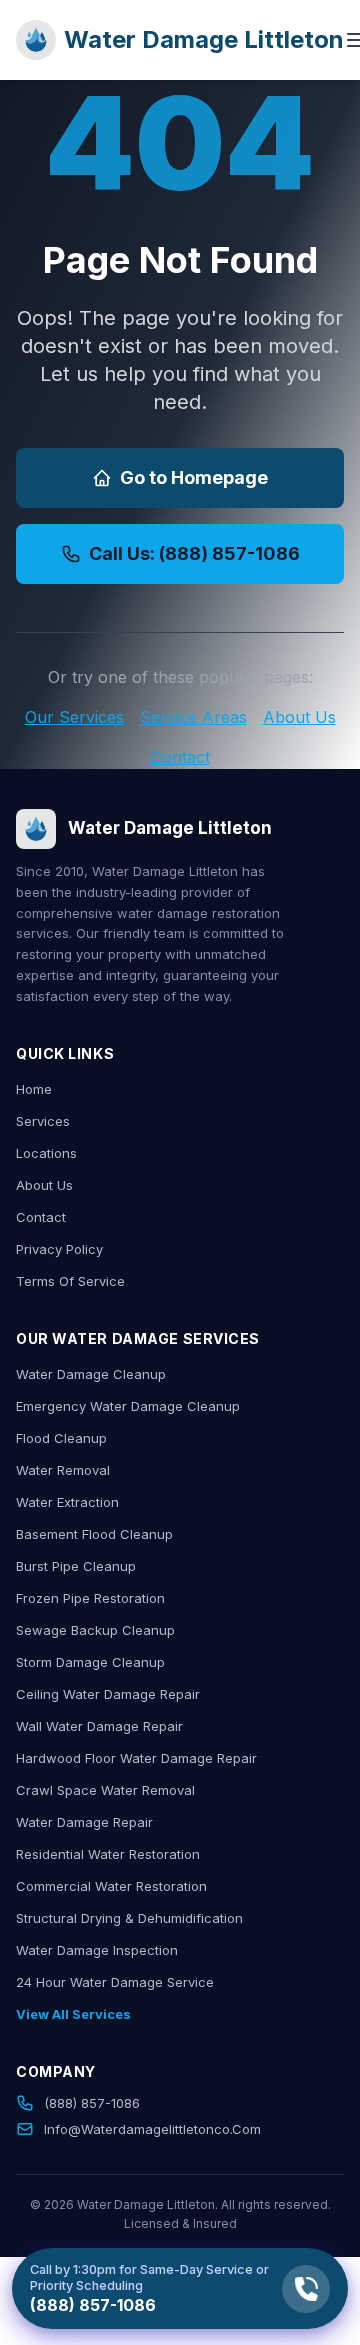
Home (34, 1089)
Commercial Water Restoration (111, 1886)
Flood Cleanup (61, 1438)
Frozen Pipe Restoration (90, 1598)
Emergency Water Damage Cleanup (128, 1406)
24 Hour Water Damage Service (115, 1982)
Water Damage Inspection (97, 1950)
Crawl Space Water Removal (105, 1790)
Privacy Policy (59, 1249)
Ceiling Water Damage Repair (108, 1694)
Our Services (74, 717)
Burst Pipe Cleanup (76, 1566)
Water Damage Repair (84, 1822)
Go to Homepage (194, 477)
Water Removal (63, 1470)
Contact (180, 757)
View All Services (73, 2014)
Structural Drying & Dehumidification (129, 1918)
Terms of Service (70, 1281)
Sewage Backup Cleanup (95, 1630)
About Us (299, 717)
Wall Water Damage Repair (99, 1726)
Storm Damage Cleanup (90, 1662)
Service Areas (193, 717)
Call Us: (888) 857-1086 (194, 553)
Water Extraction (67, 1502)
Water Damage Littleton (204, 39)
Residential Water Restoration (108, 1854)
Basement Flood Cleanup (94, 1534)
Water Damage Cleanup (91, 1374)
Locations (46, 1153)
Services (43, 1121)
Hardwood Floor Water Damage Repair (136, 1758)
